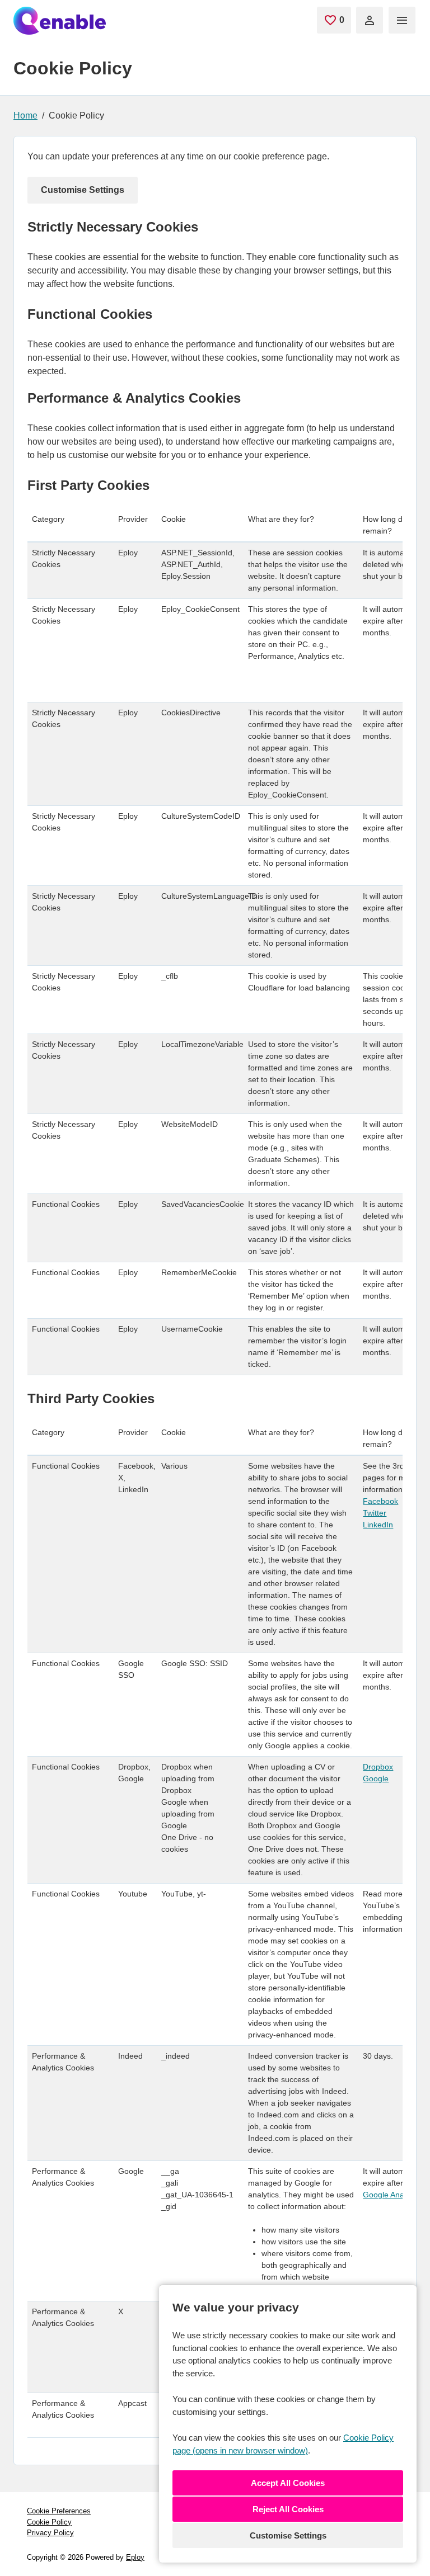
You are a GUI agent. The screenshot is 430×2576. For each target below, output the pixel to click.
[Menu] (402, 20)
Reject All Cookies (288, 2509)
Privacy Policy (50, 2533)
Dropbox (378, 1767)
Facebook (380, 1501)
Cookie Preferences (59, 2511)
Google (376, 1778)
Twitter (375, 1513)
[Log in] (370, 20)
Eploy (135, 2557)
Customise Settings (288, 2535)
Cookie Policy (49, 2522)
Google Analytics (392, 2195)
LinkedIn (378, 1525)
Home (25, 115)
